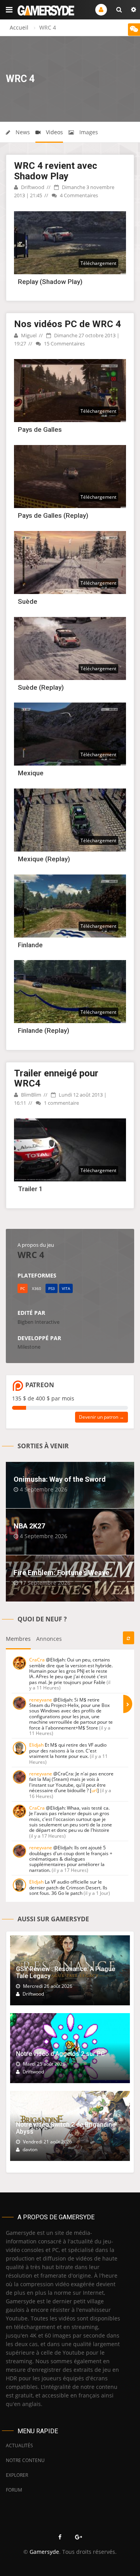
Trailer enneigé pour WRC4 (56, 1078)
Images (88, 132)
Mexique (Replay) (44, 859)
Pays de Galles (40, 429)
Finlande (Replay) (44, 1030)
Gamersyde (44, 2552)
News (22, 132)
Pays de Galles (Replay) (53, 515)
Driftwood (32, 187)
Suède (28, 601)
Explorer (17, 2475)
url (94, 1790)
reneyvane (41, 1700)
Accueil (19, 27)
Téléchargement (98, 263)
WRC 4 (31, 1255)
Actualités (19, 2445)
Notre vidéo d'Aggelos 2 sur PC (60, 2054)
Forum (14, 2490)
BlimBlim (31, 1095)
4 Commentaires (78, 195)
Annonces (49, 1639)
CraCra (37, 1660)
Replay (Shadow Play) (50, 282)
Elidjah (36, 1745)
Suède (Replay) (41, 687)
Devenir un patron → (101, 1417)
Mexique (31, 773)
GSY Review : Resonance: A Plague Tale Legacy (66, 1972)
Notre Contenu (25, 2460)
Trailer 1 (30, 1189)
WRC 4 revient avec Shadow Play (56, 171)
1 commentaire (61, 1103)
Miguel (28, 335)
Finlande (30, 945)
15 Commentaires (64, 343)
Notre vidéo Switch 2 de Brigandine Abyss (66, 2128)
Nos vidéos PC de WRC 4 (67, 324)
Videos (54, 132)
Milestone (29, 1347)
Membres (18, 1639)
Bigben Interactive (38, 1322)
